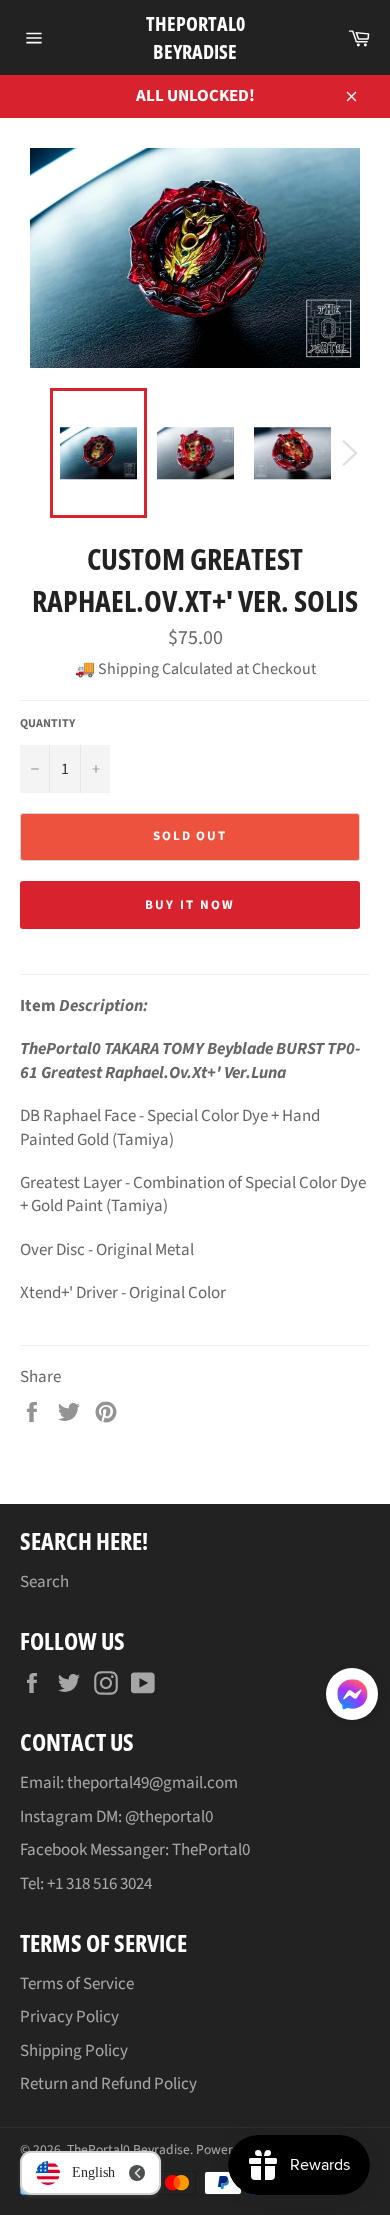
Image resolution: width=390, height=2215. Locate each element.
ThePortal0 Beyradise (195, 37)
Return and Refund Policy (108, 2084)
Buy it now (190, 905)
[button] (352, 1698)
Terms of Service (77, 1984)
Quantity (47, 724)
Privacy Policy (69, 2017)
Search (44, 1582)
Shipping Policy (74, 2051)
